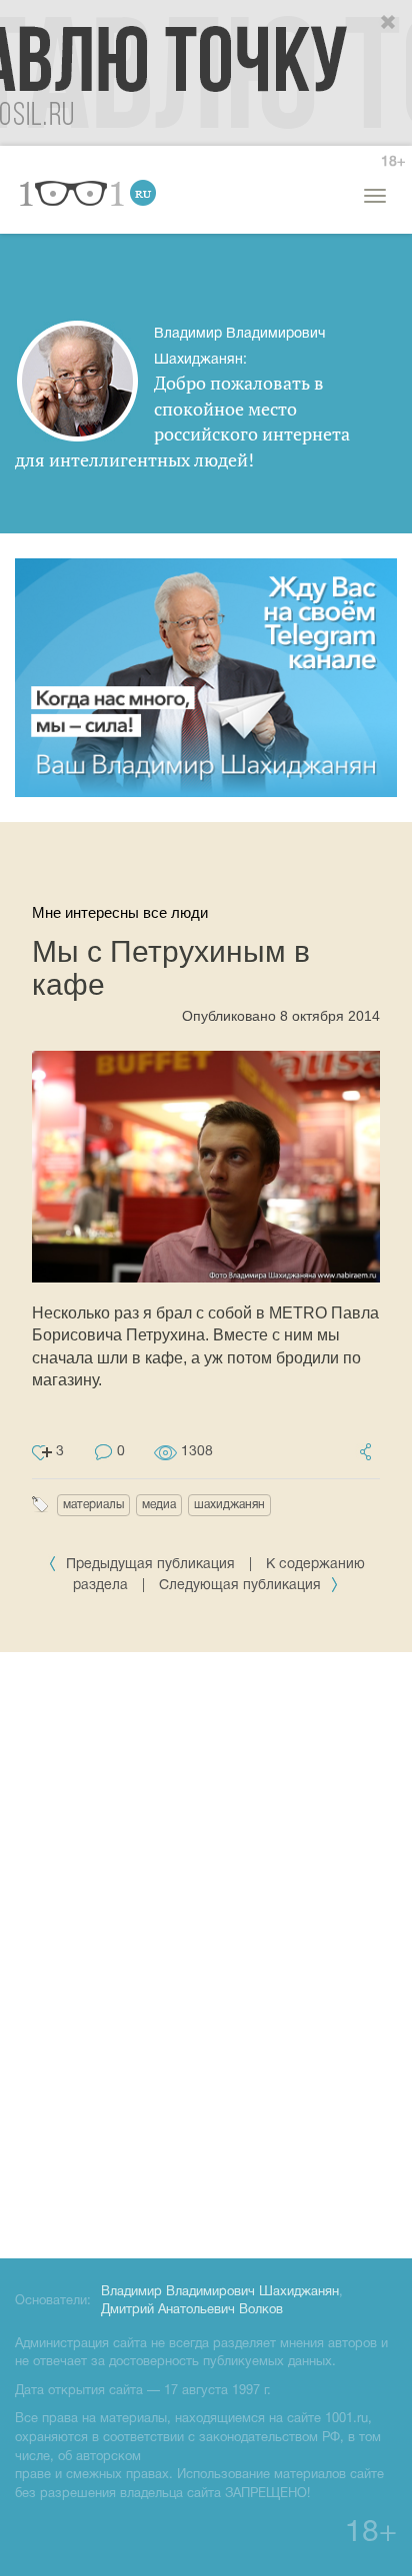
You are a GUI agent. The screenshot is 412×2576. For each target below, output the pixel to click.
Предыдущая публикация (150, 1565)
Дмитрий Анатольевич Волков (192, 2310)
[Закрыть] (389, 23)
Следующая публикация (242, 1586)
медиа (159, 1505)
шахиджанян (229, 1505)
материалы (93, 1505)
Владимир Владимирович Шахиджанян (220, 2292)
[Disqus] (206, 1952)
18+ (393, 162)
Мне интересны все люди (120, 912)
